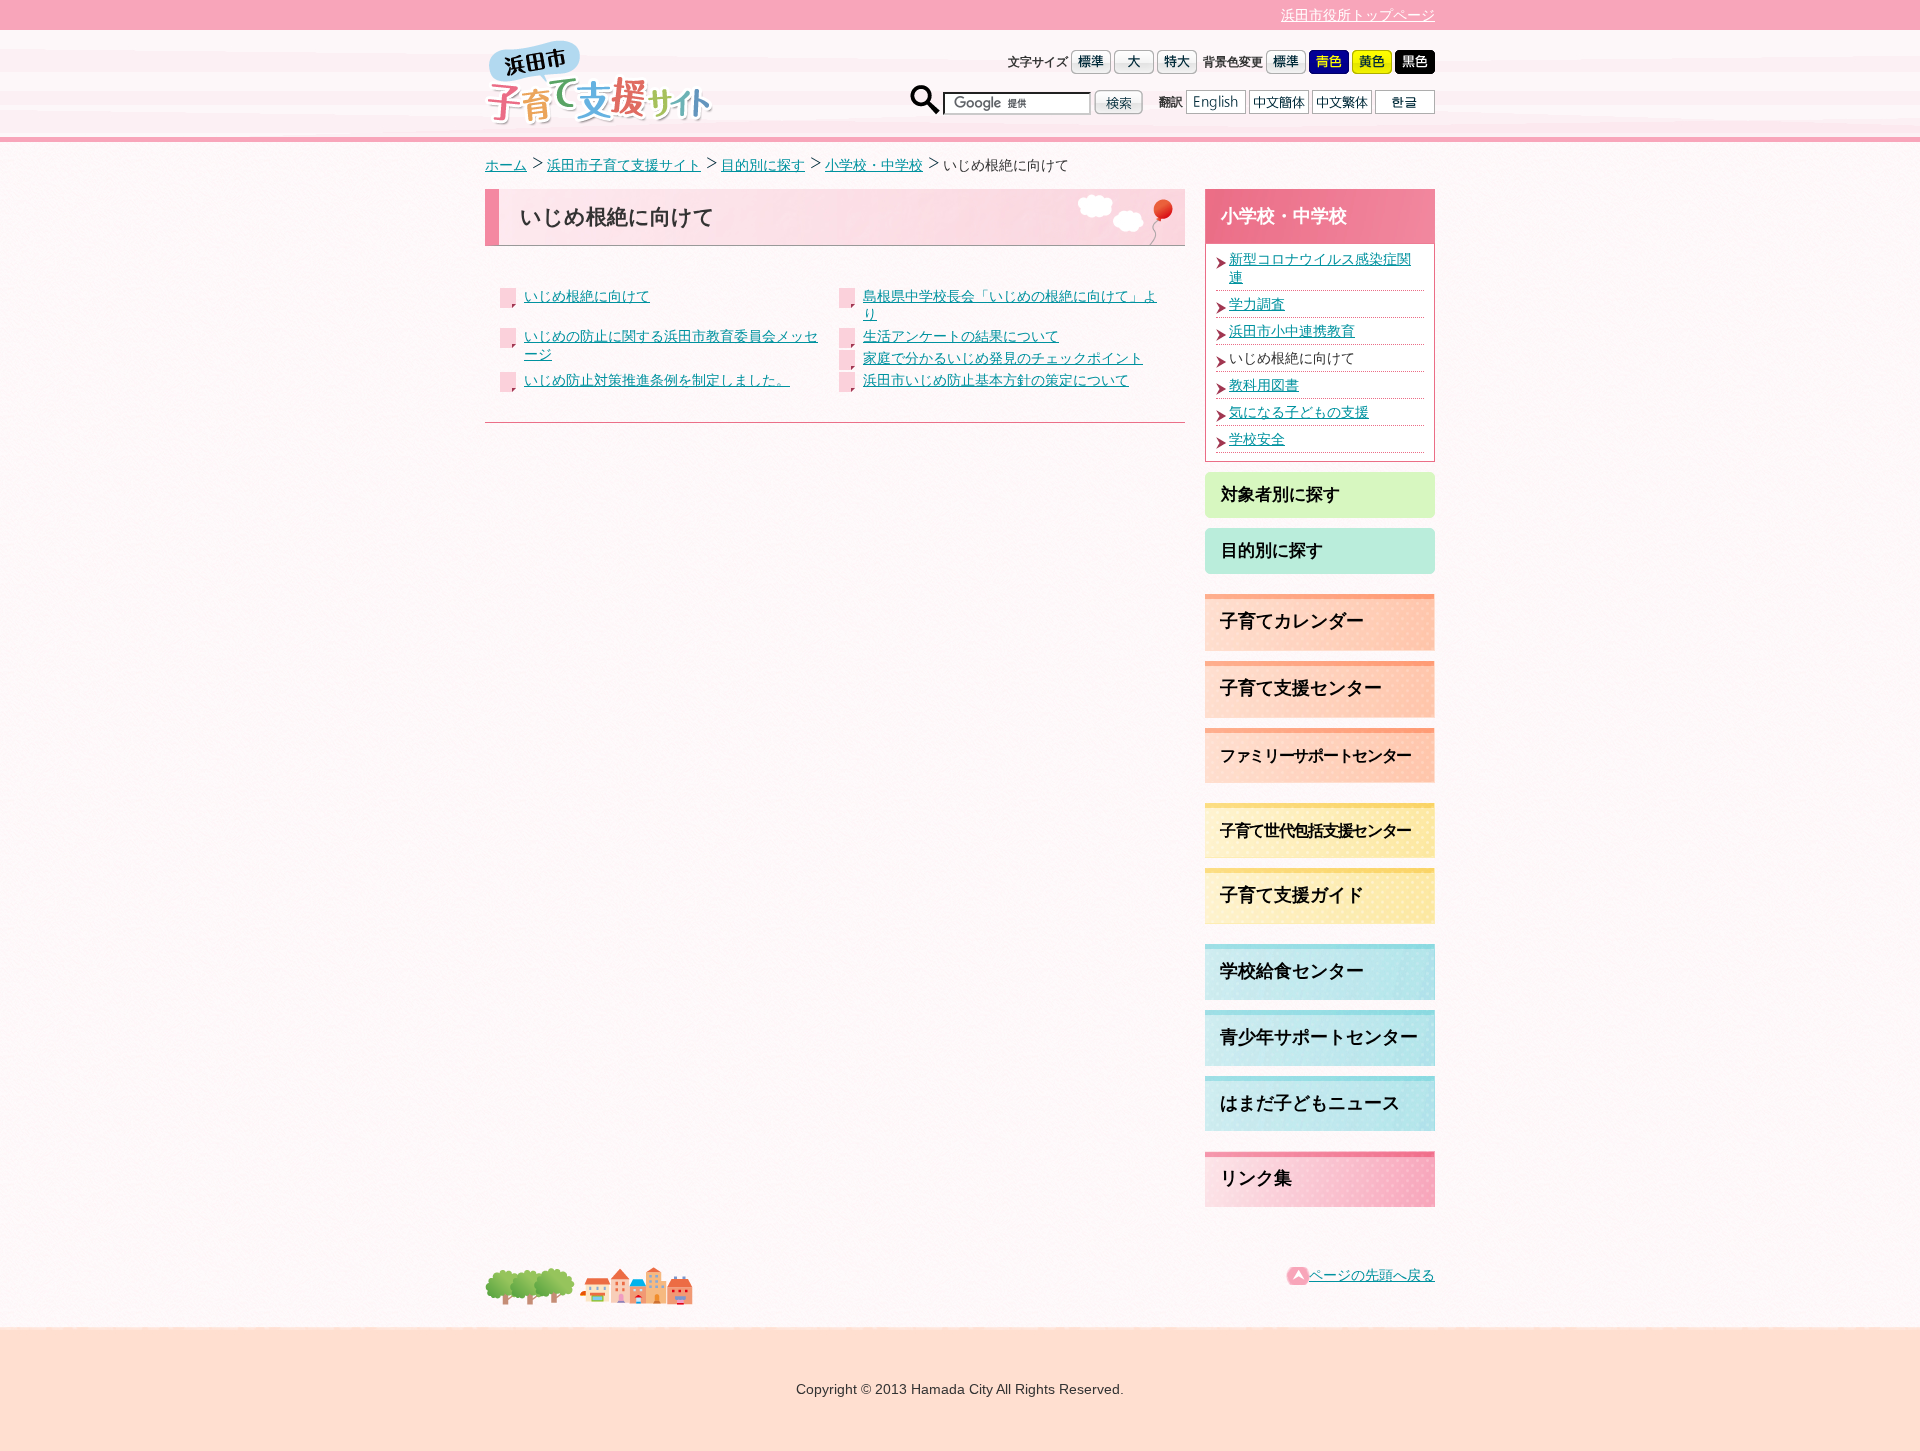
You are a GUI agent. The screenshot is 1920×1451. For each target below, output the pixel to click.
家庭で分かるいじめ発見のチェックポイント (1003, 358)
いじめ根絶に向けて (587, 296)
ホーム (506, 165)
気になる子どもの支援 (1299, 412)
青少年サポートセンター (1319, 1037)
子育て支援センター (1301, 688)
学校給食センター (1292, 971)
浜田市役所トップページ (1358, 15)
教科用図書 (1264, 385)
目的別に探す (763, 165)
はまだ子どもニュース (1310, 1103)
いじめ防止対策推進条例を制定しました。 (657, 380)
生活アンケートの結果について (961, 336)
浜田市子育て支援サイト (624, 165)
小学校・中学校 (874, 165)
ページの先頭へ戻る (1372, 1275)
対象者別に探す (1280, 494)
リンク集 (1256, 1178)
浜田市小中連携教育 (1292, 331)
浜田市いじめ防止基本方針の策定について (996, 380)
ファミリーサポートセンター (1315, 755)
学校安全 (1257, 439)
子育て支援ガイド (1292, 895)
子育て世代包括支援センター (1315, 830)
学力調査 (1257, 304)
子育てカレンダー (1292, 621)
